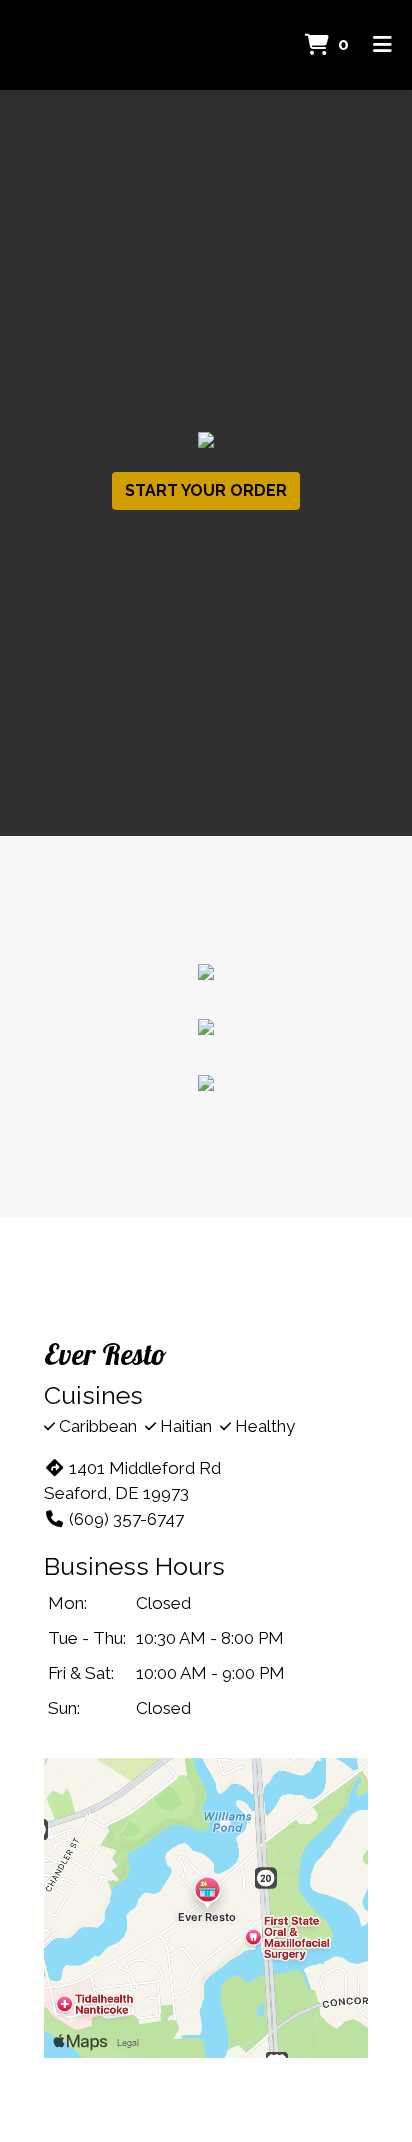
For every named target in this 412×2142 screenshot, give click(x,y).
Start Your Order (206, 490)
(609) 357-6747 (126, 1519)
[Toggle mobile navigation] (382, 45)
